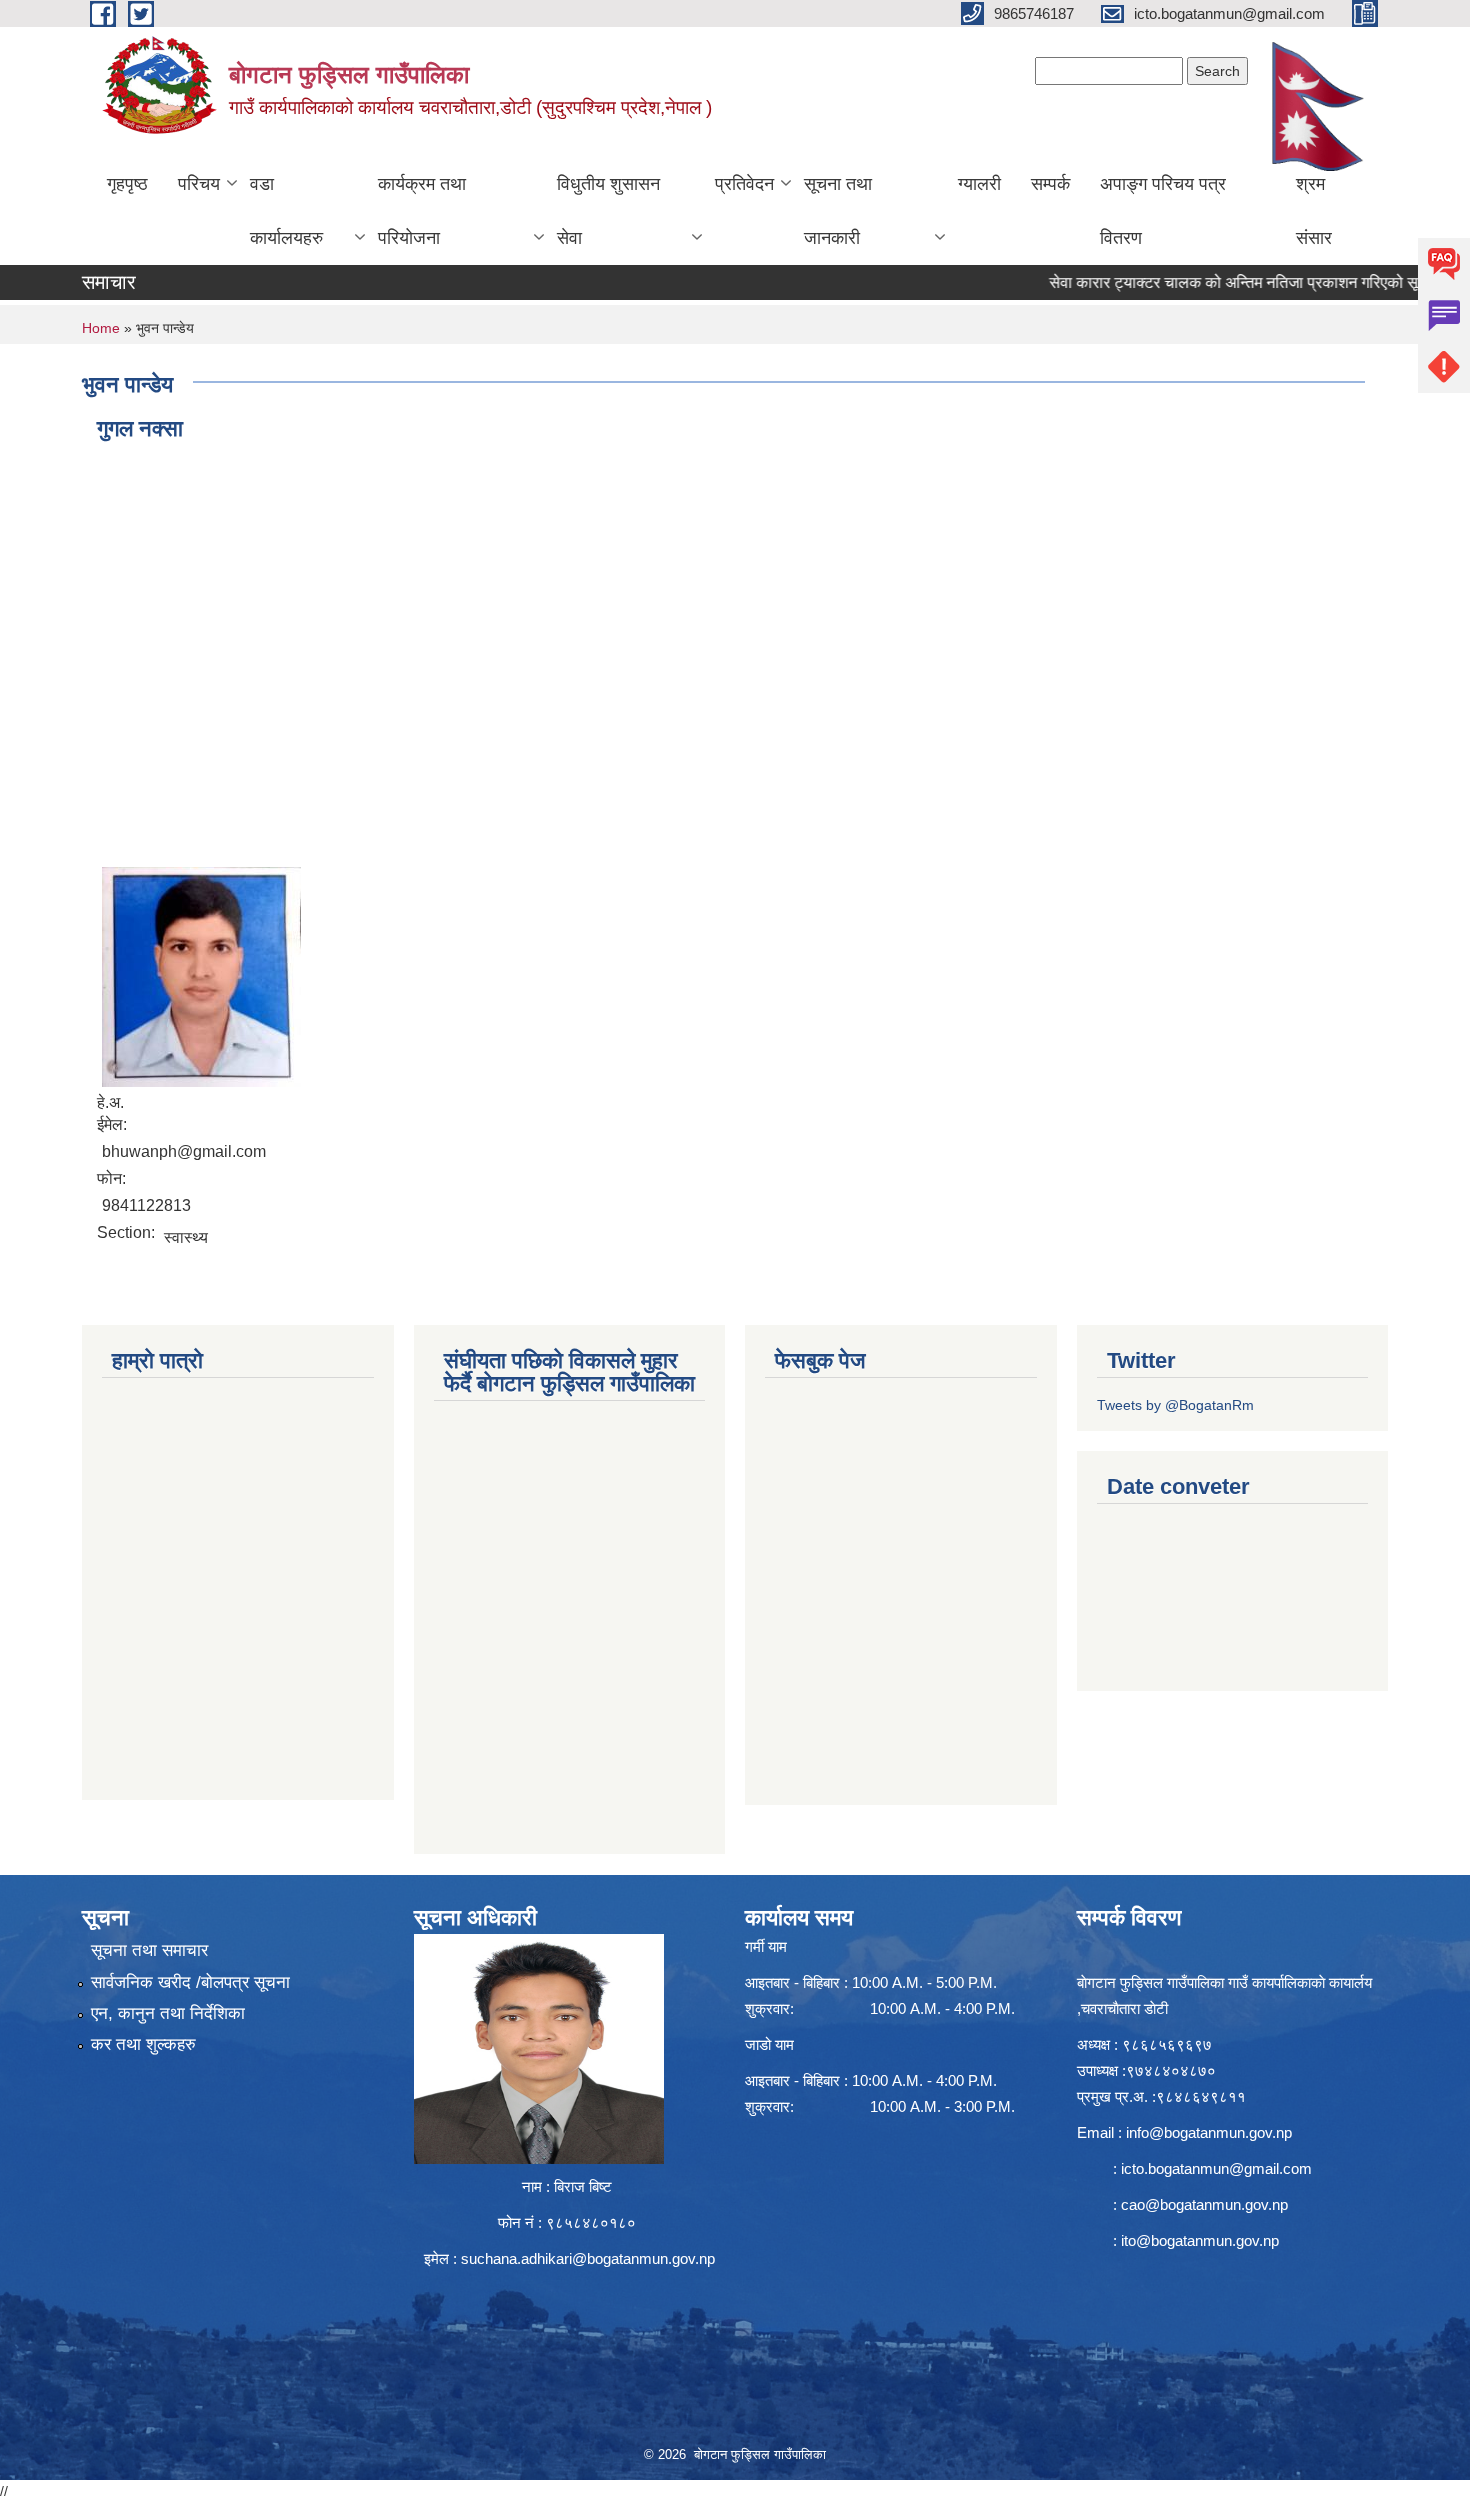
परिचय (199, 184)
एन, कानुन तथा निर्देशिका (168, 2013)
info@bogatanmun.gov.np (1209, 2132)
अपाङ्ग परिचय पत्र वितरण (1163, 211)
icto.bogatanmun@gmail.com (1216, 2168)
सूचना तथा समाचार (149, 1950)
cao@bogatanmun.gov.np (1204, 2204)
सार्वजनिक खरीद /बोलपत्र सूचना (190, 1982)
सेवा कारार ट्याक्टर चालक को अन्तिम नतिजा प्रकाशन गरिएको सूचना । (1208, 282)
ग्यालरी (979, 184)
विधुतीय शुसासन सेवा (608, 211)
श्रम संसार (1314, 211)
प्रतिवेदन (744, 184)
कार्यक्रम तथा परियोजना (422, 211)
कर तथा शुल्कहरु (143, 2044)
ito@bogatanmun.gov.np (1200, 2240)
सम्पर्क (1050, 184)
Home (101, 328)
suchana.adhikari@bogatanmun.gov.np (588, 2258)
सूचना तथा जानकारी (838, 211)
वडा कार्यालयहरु (286, 211)
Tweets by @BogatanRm (1175, 1405)
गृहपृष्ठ (127, 184)
